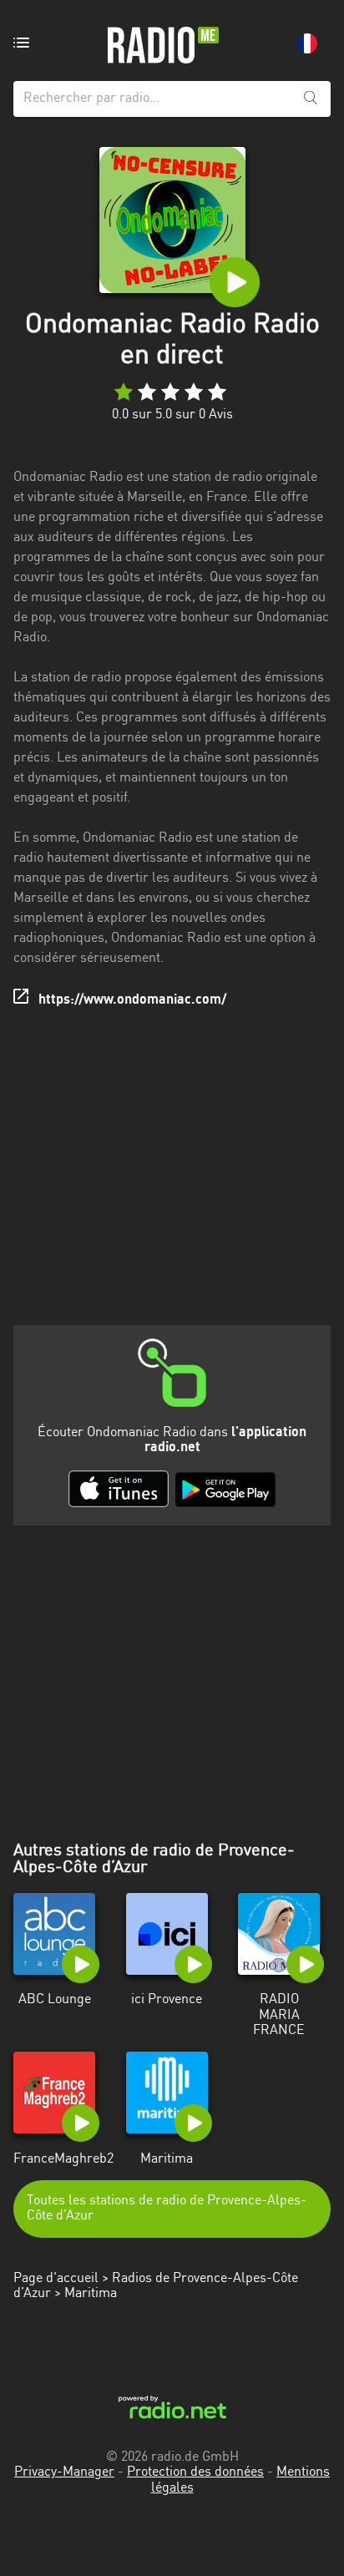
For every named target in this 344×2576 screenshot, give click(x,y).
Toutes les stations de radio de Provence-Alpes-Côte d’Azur (167, 2209)
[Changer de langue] (307, 43)
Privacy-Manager (64, 2472)
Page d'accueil (56, 2279)
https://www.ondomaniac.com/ (132, 1000)
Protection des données (195, 2472)
